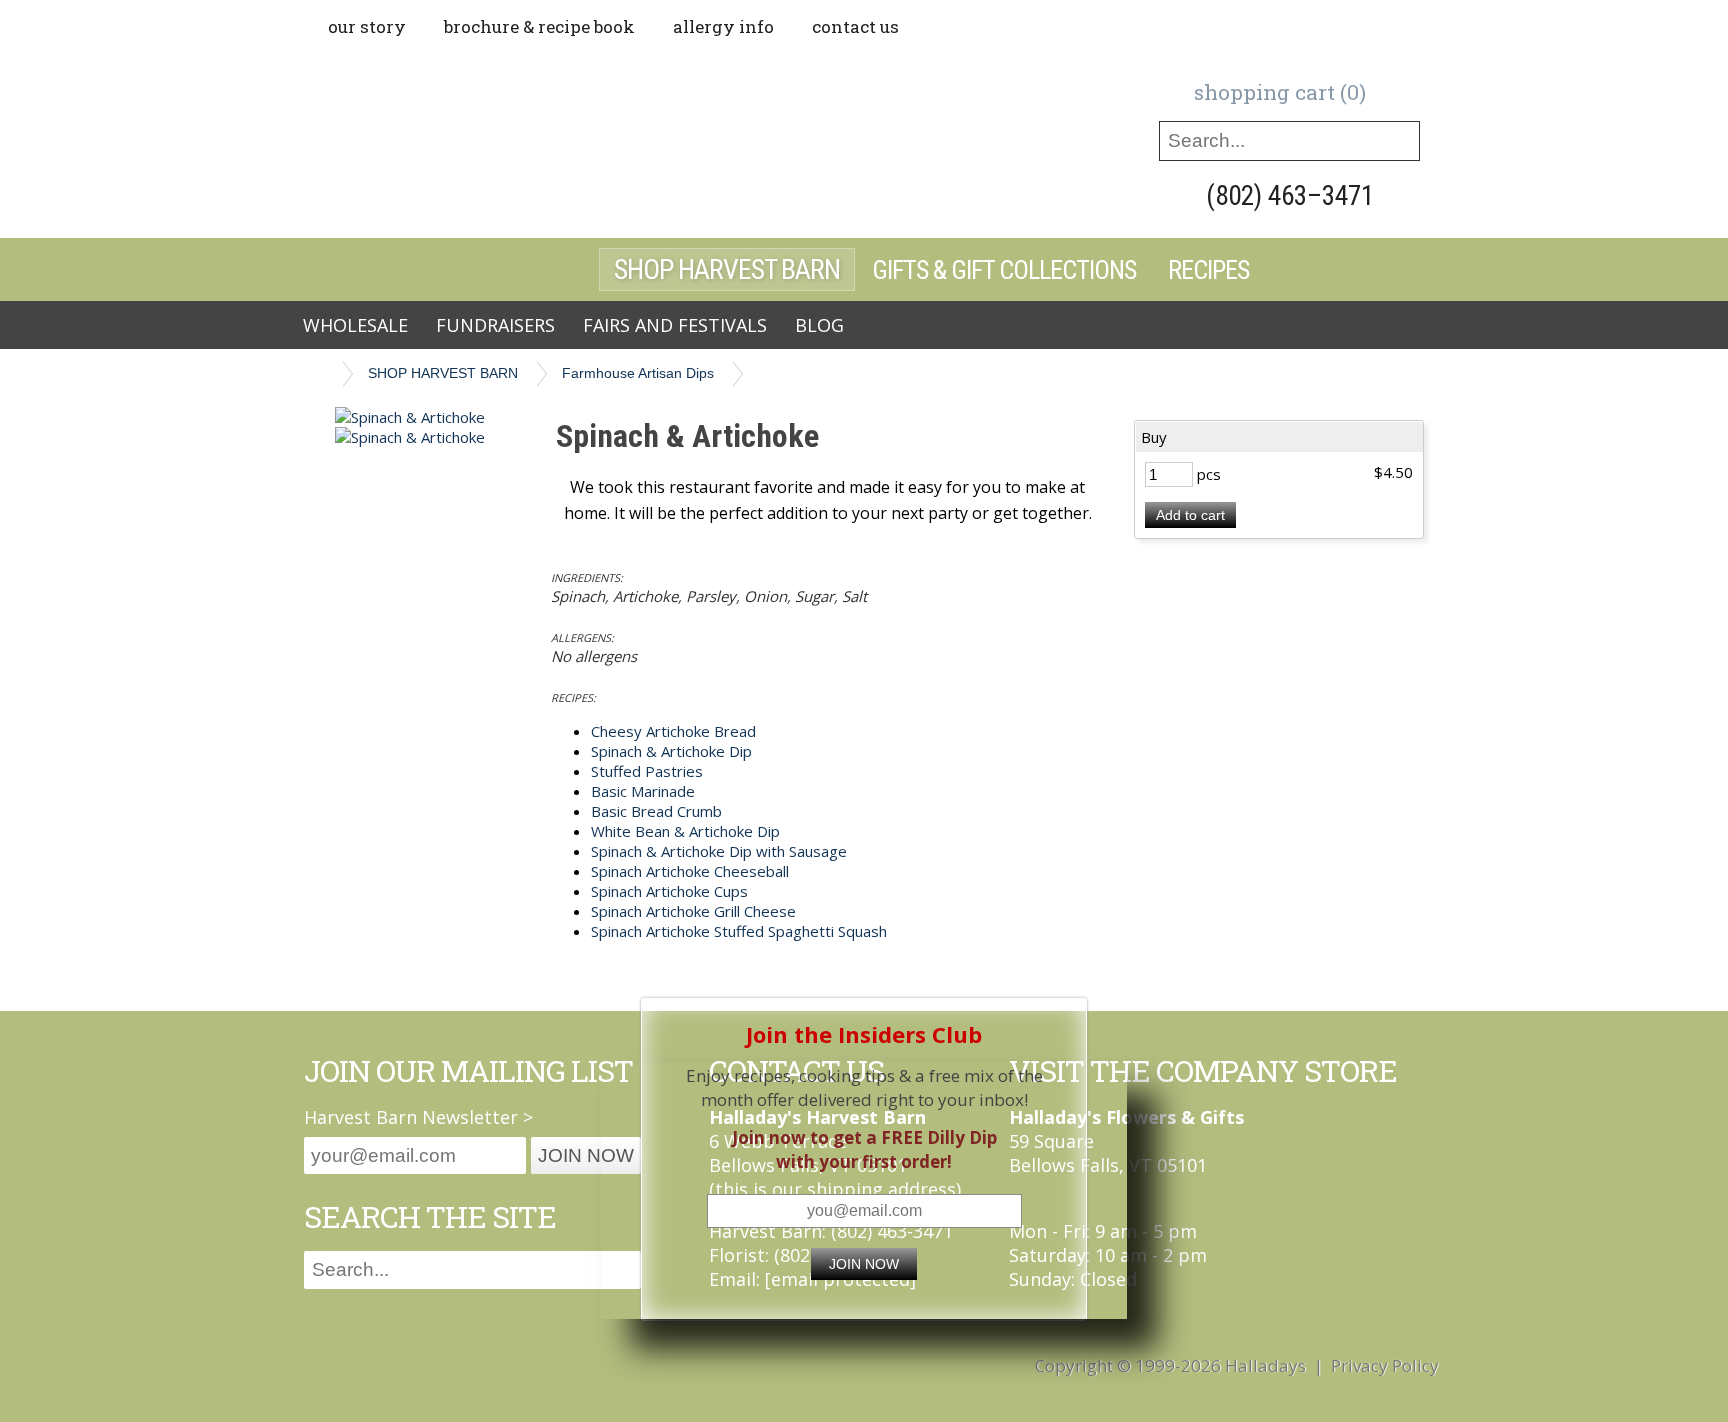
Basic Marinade (643, 791)
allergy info (723, 26)
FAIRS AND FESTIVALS (675, 325)
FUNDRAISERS (495, 325)
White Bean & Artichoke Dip (685, 831)
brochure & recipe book (539, 26)
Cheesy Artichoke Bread (673, 731)
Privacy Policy (1385, 1365)
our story (367, 26)
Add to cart (1190, 515)
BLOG (819, 325)
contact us (855, 26)
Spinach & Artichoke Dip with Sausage (719, 851)
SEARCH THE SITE (430, 1216)
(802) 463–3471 (1290, 196)
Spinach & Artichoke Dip (671, 751)
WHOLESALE (355, 325)
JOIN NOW (864, 1264)
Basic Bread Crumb (656, 811)
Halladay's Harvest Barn (564, 141)
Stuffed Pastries (647, 771)
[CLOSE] (1067, 1018)
